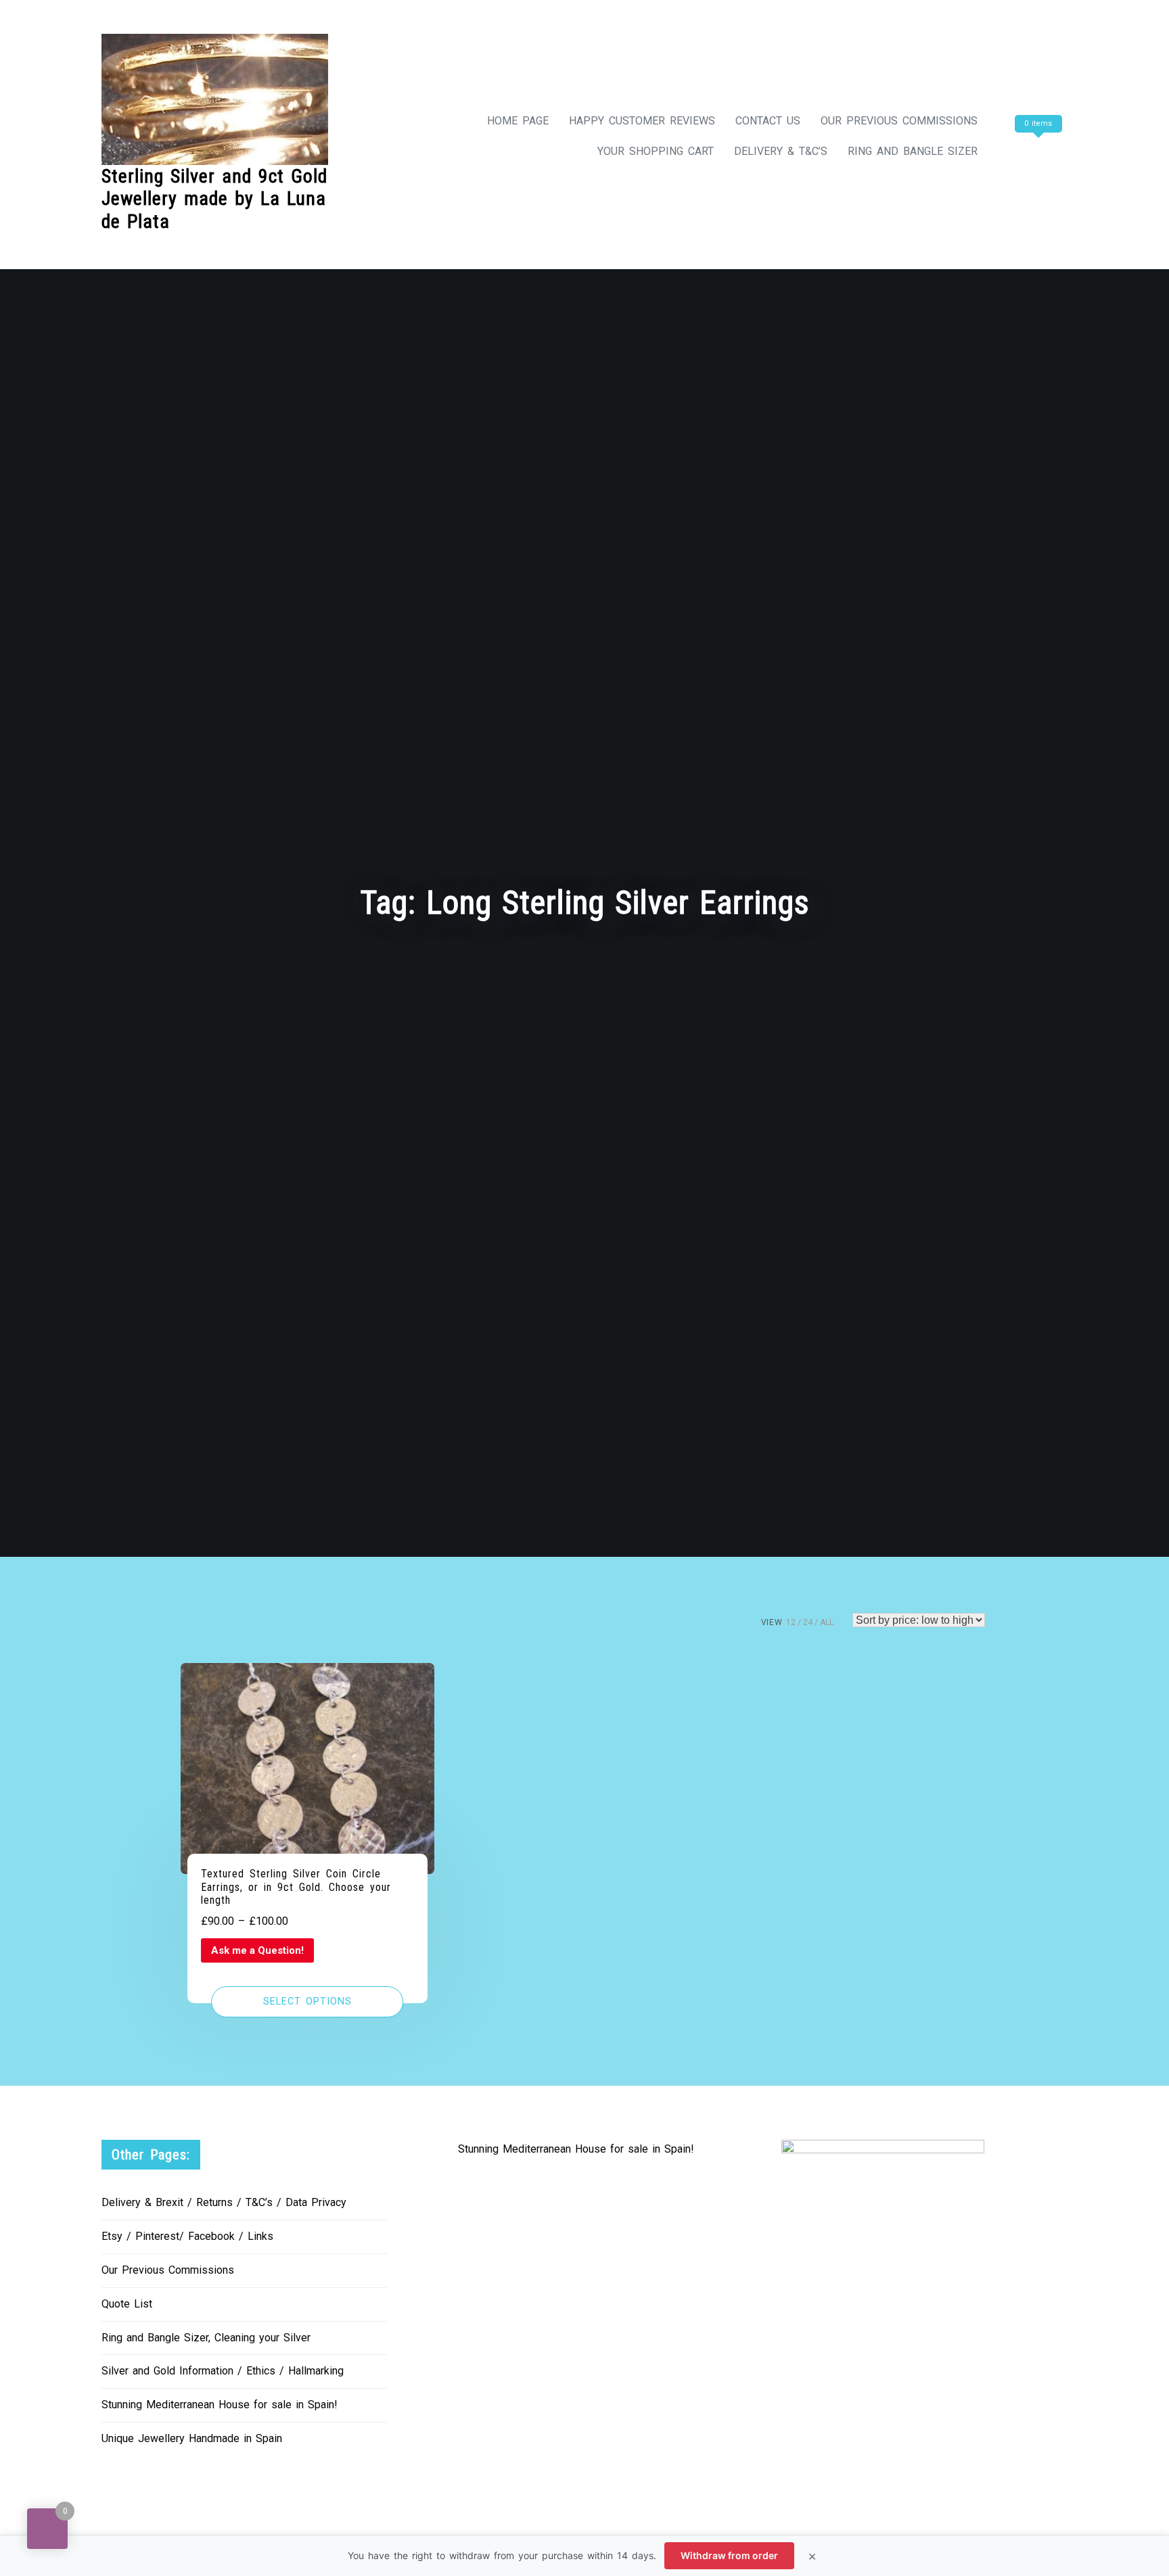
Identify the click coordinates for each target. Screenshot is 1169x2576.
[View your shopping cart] (1036, 151)
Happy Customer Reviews (642, 121)
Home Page (518, 121)
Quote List (127, 2304)
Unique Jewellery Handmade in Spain (192, 2438)
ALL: (828, 1622)
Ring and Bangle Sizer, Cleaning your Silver (206, 2338)
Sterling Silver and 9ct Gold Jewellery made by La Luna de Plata (214, 199)
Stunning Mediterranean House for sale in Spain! (220, 2405)
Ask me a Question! (257, 1950)
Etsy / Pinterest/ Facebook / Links (187, 2236)
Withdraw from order (729, 2555)
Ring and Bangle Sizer (913, 151)
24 (808, 1622)
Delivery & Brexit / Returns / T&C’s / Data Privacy (224, 2202)
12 (791, 1622)
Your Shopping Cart (656, 151)
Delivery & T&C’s (781, 151)
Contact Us (768, 121)
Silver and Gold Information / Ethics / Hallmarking (223, 2371)
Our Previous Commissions (899, 121)
